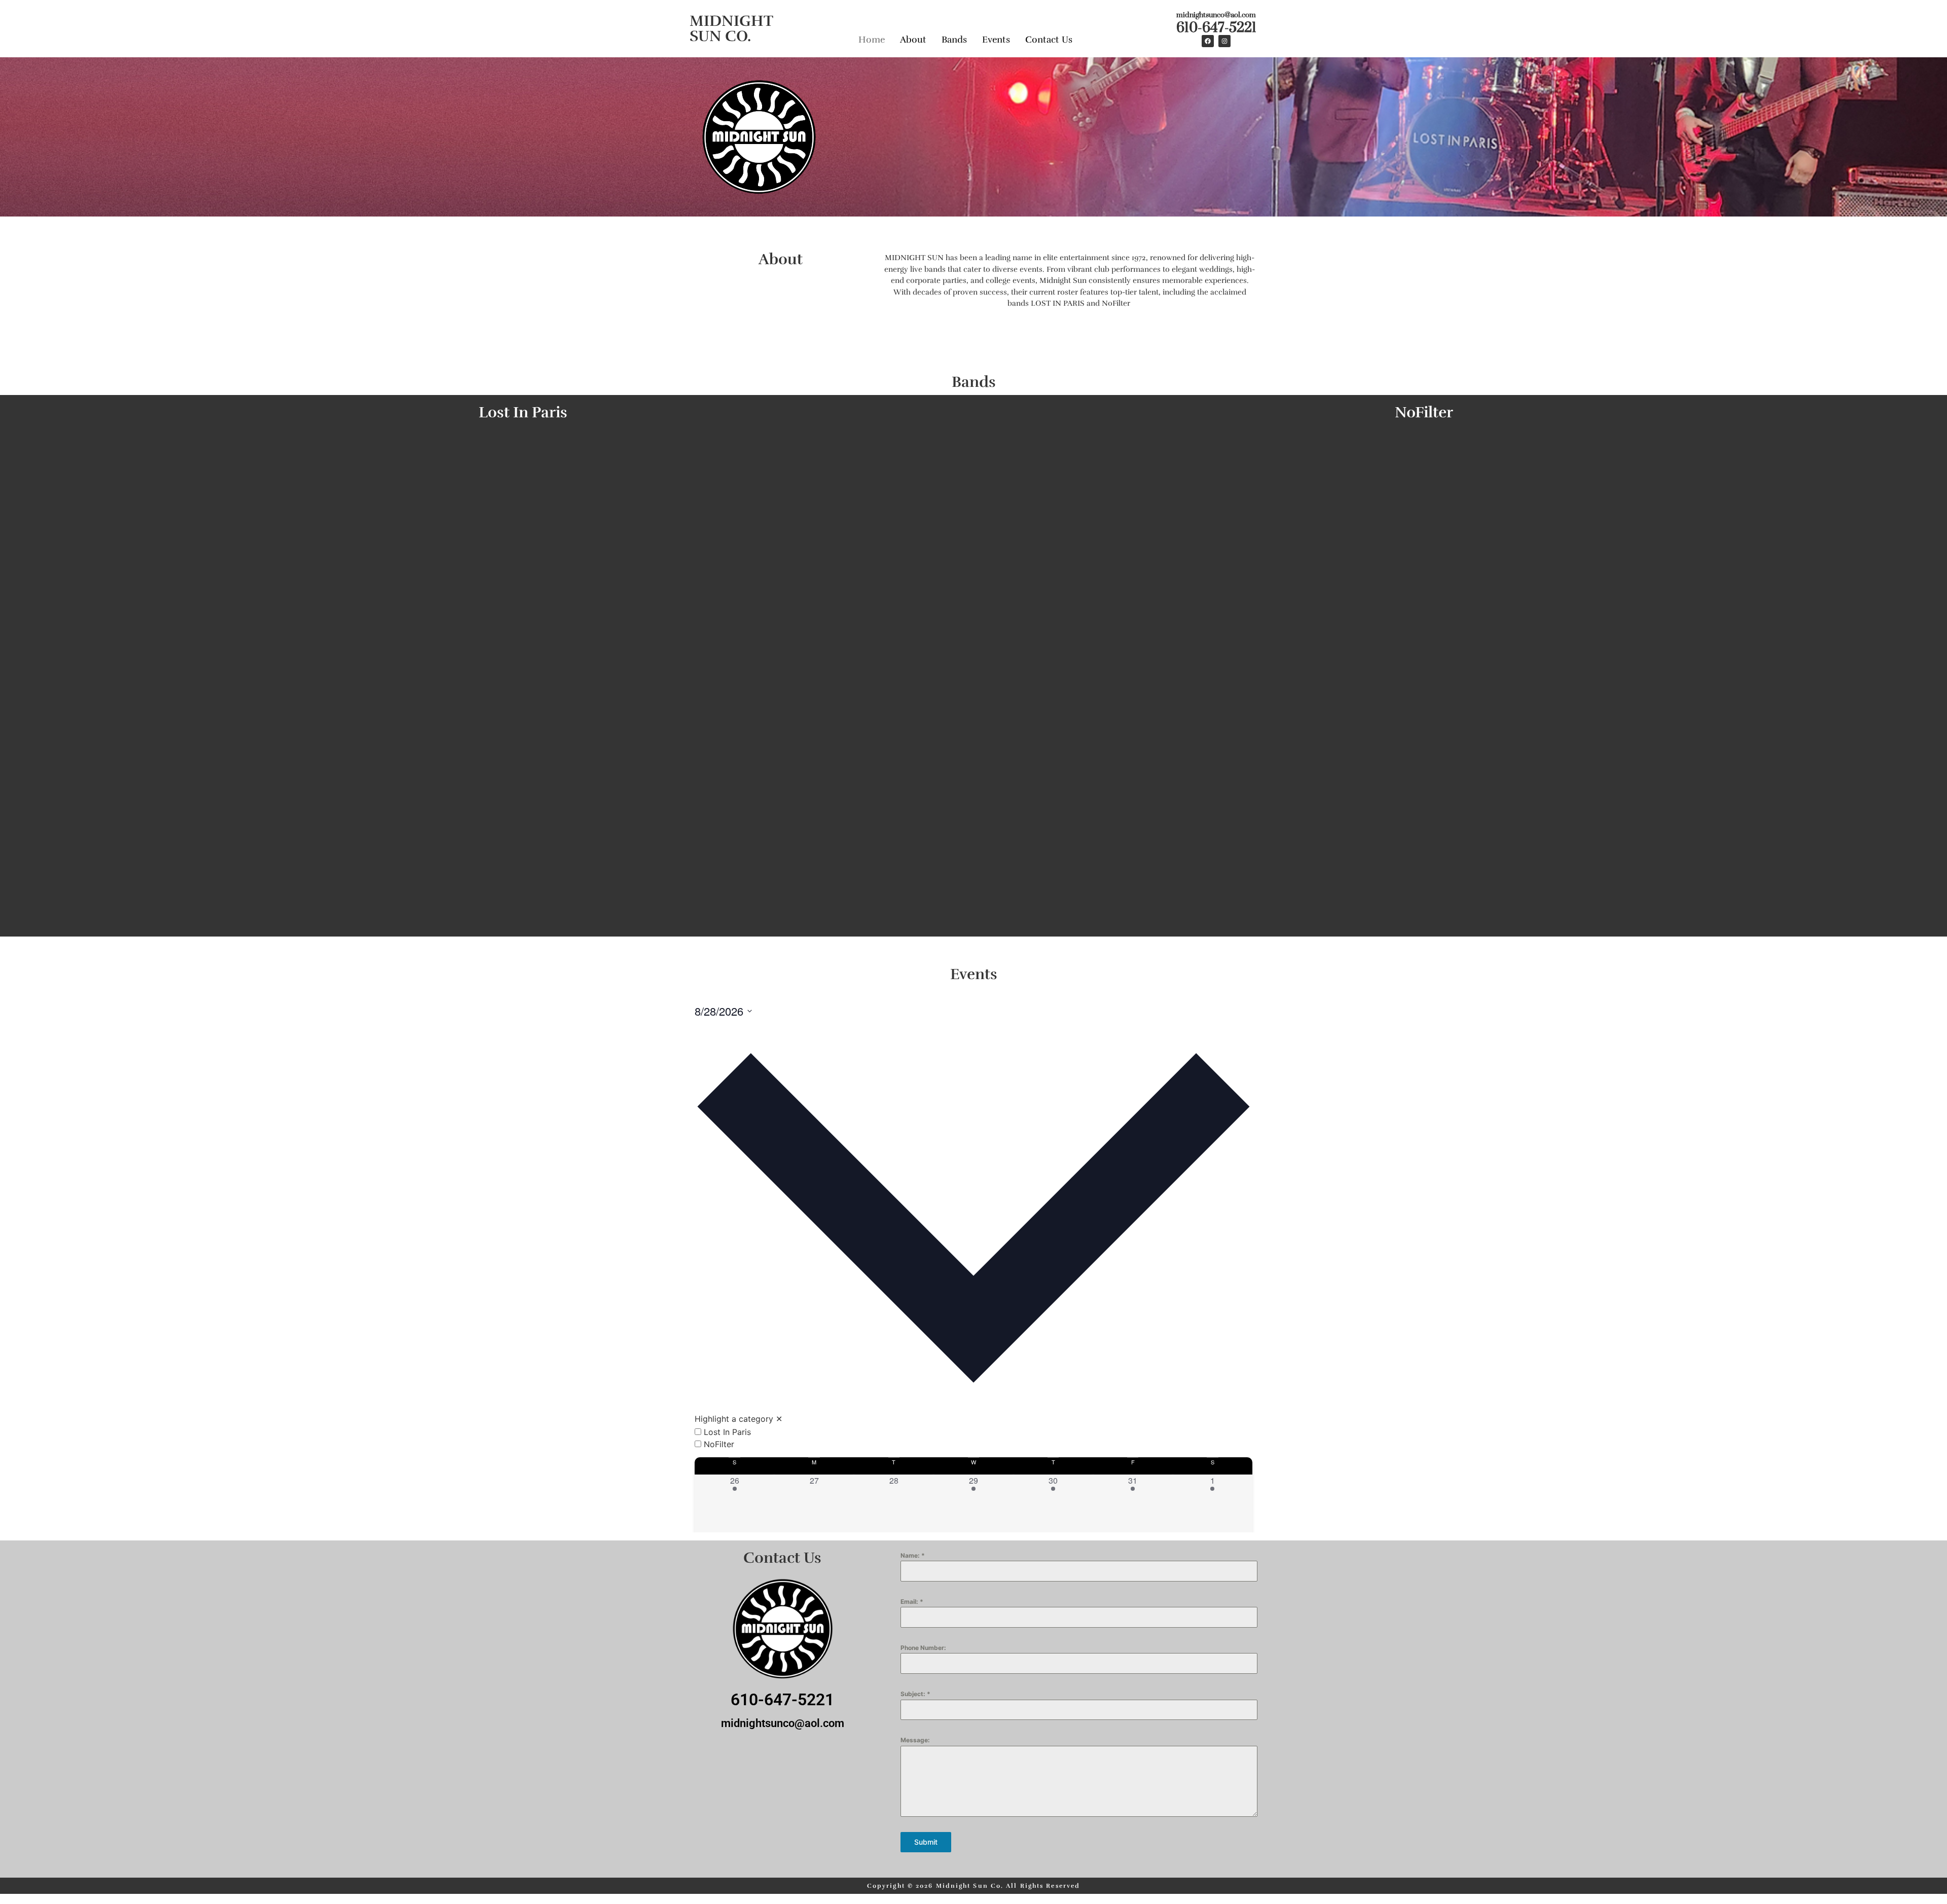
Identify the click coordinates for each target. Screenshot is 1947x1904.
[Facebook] (1208, 41)
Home (872, 40)
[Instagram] (1224, 41)
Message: (915, 1740)
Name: (913, 1555)
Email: (912, 1602)
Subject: (915, 1694)
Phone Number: (923, 1648)
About (913, 40)
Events (996, 40)
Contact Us (1049, 40)
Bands (954, 40)
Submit (926, 1842)
